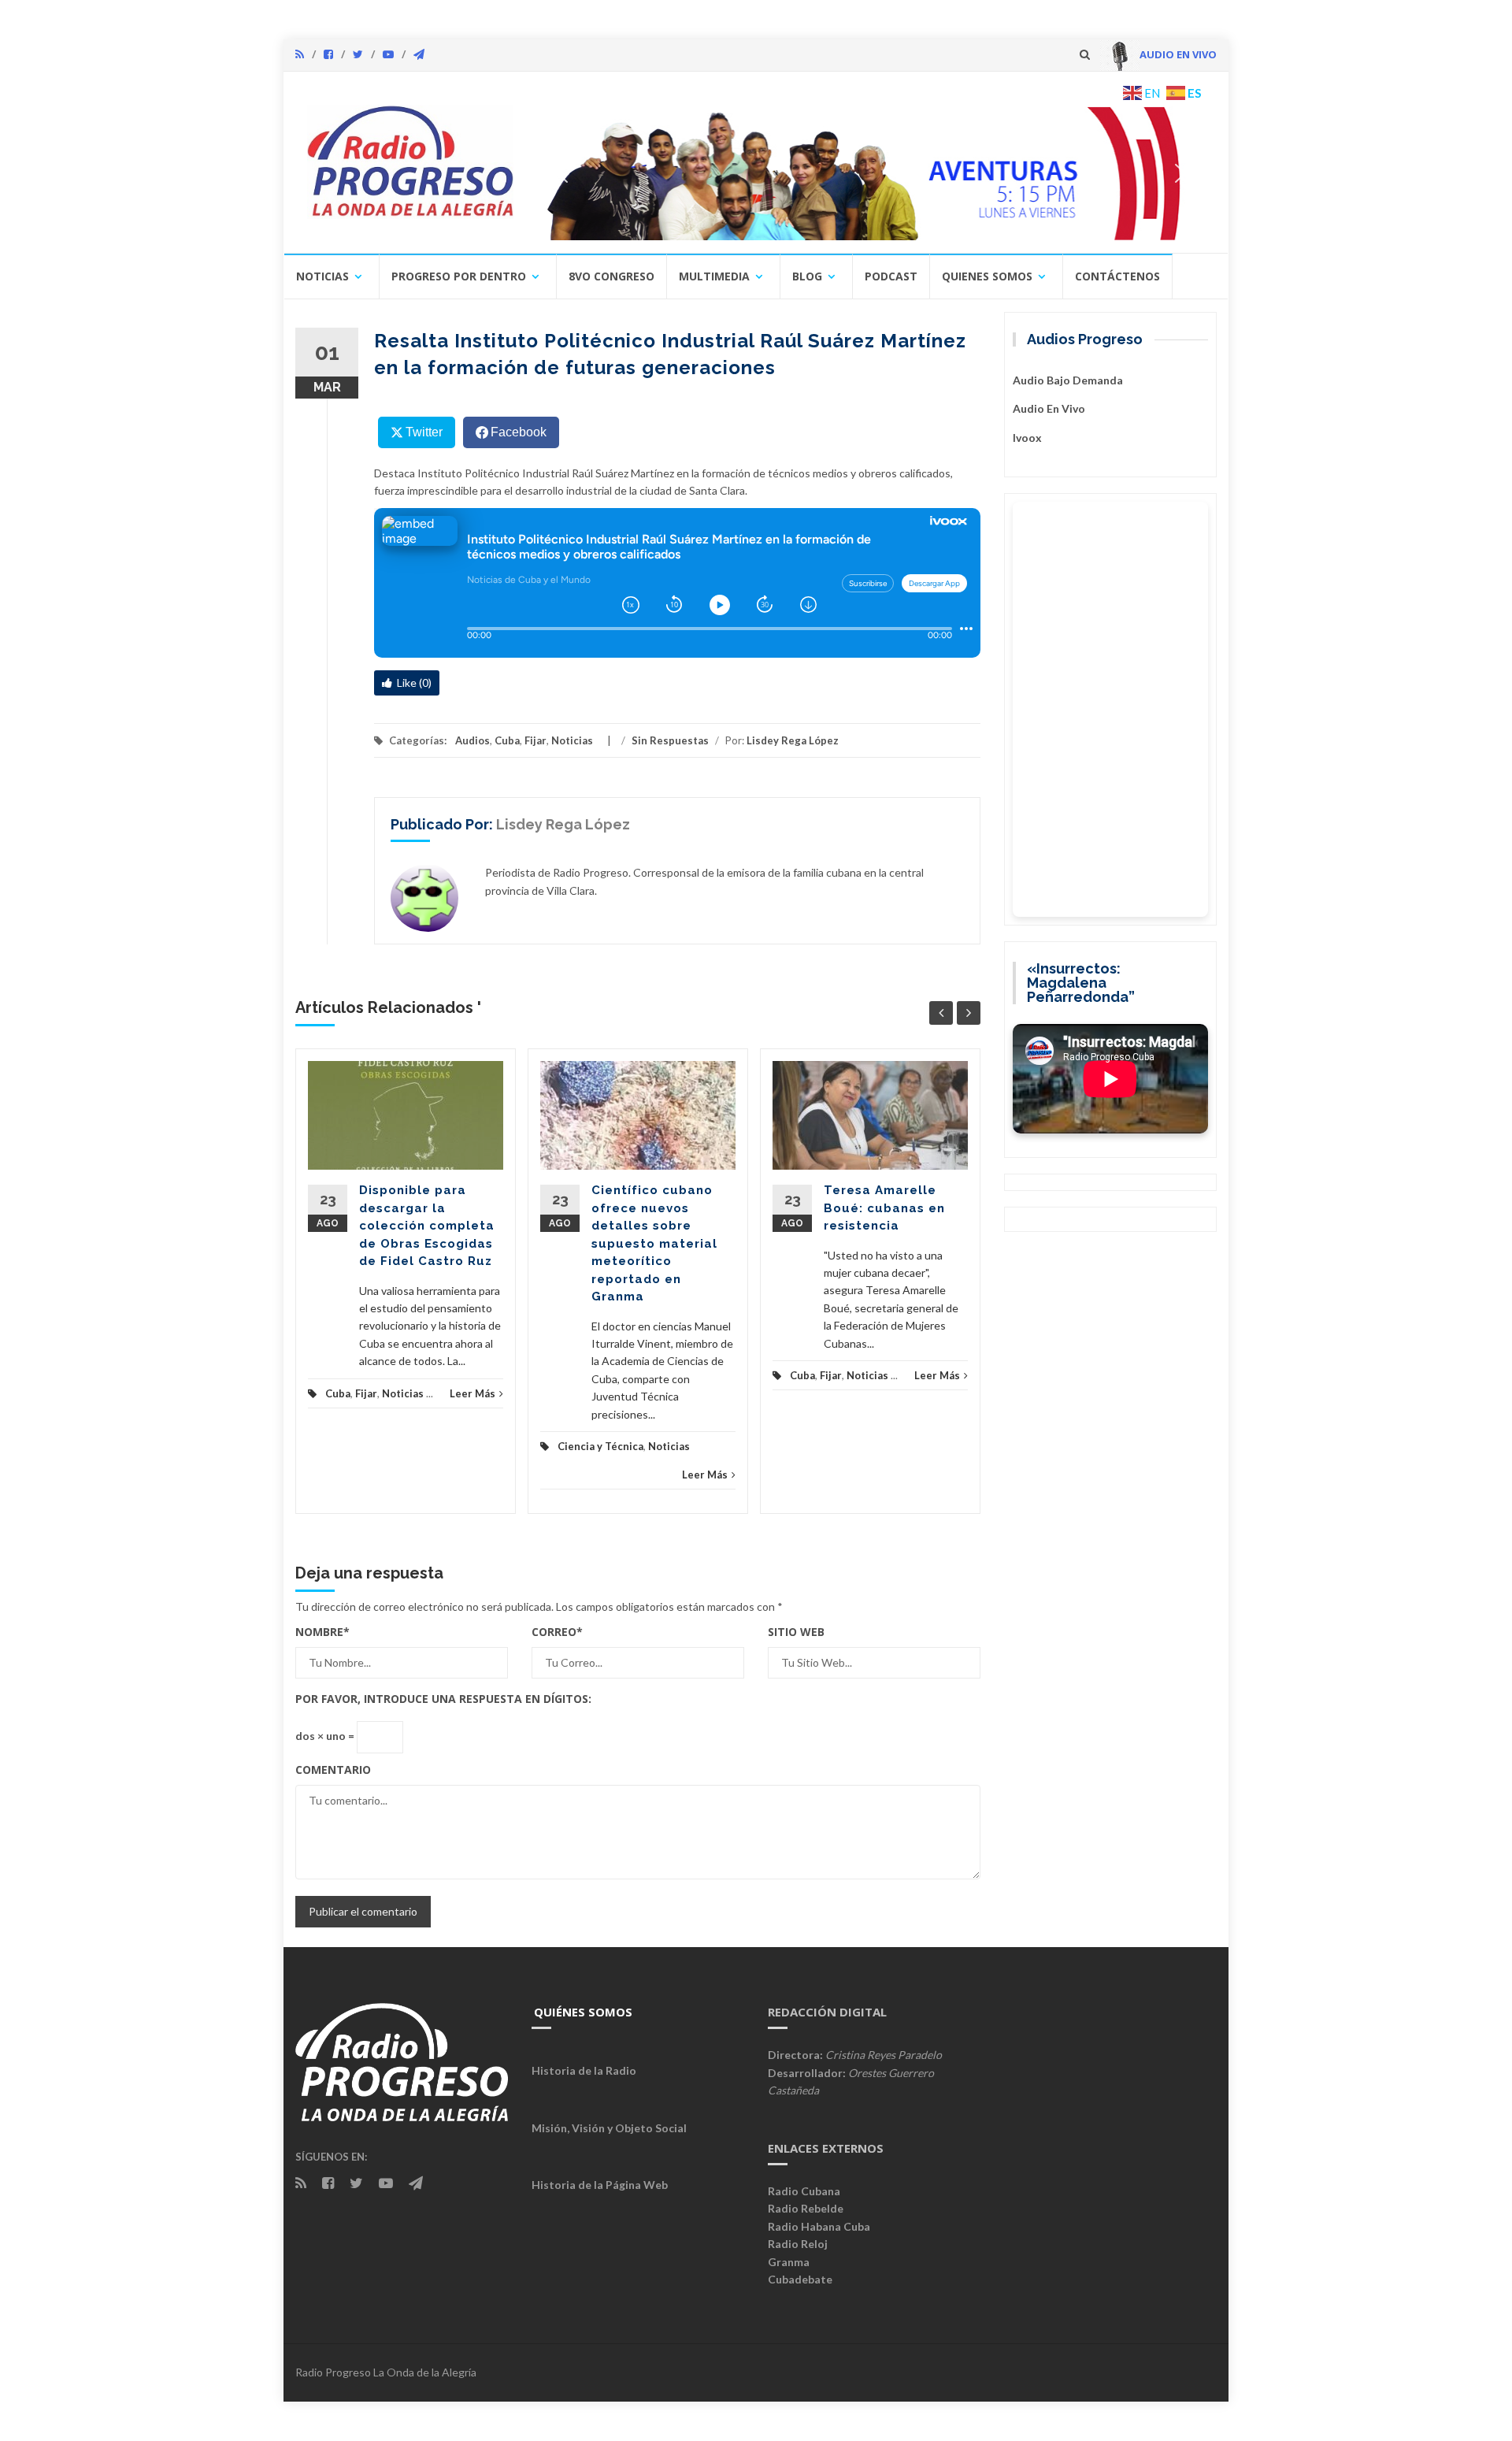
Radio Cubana (804, 2191)
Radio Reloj (798, 2244)
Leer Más (472, 1393)
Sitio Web (796, 1632)
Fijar (535, 740)
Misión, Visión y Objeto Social (609, 2128)
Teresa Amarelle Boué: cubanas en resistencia (884, 1208)
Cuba (507, 740)
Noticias (322, 276)
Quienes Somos (987, 276)
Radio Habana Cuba (819, 2226)
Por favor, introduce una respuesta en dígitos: (443, 1699)
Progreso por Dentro (459, 276)
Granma (789, 2262)
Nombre (322, 1632)
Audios (472, 740)
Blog (807, 276)
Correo (557, 1632)
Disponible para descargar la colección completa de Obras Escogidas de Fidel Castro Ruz (427, 1226)
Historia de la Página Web (600, 2185)
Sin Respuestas (670, 740)
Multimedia (714, 276)
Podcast (891, 276)
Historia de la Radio (584, 2070)
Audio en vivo (1049, 408)
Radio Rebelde (806, 2208)
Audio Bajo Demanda (1068, 380)
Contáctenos (1117, 276)
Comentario (333, 1770)
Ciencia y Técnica (600, 1446)
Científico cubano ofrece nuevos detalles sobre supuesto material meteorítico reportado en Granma (654, 1243)
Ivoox (1027, 438)
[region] (872, 173)
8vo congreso (611, 276)
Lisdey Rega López (793, 740)
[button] (872, 173)
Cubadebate (800, 2279)
